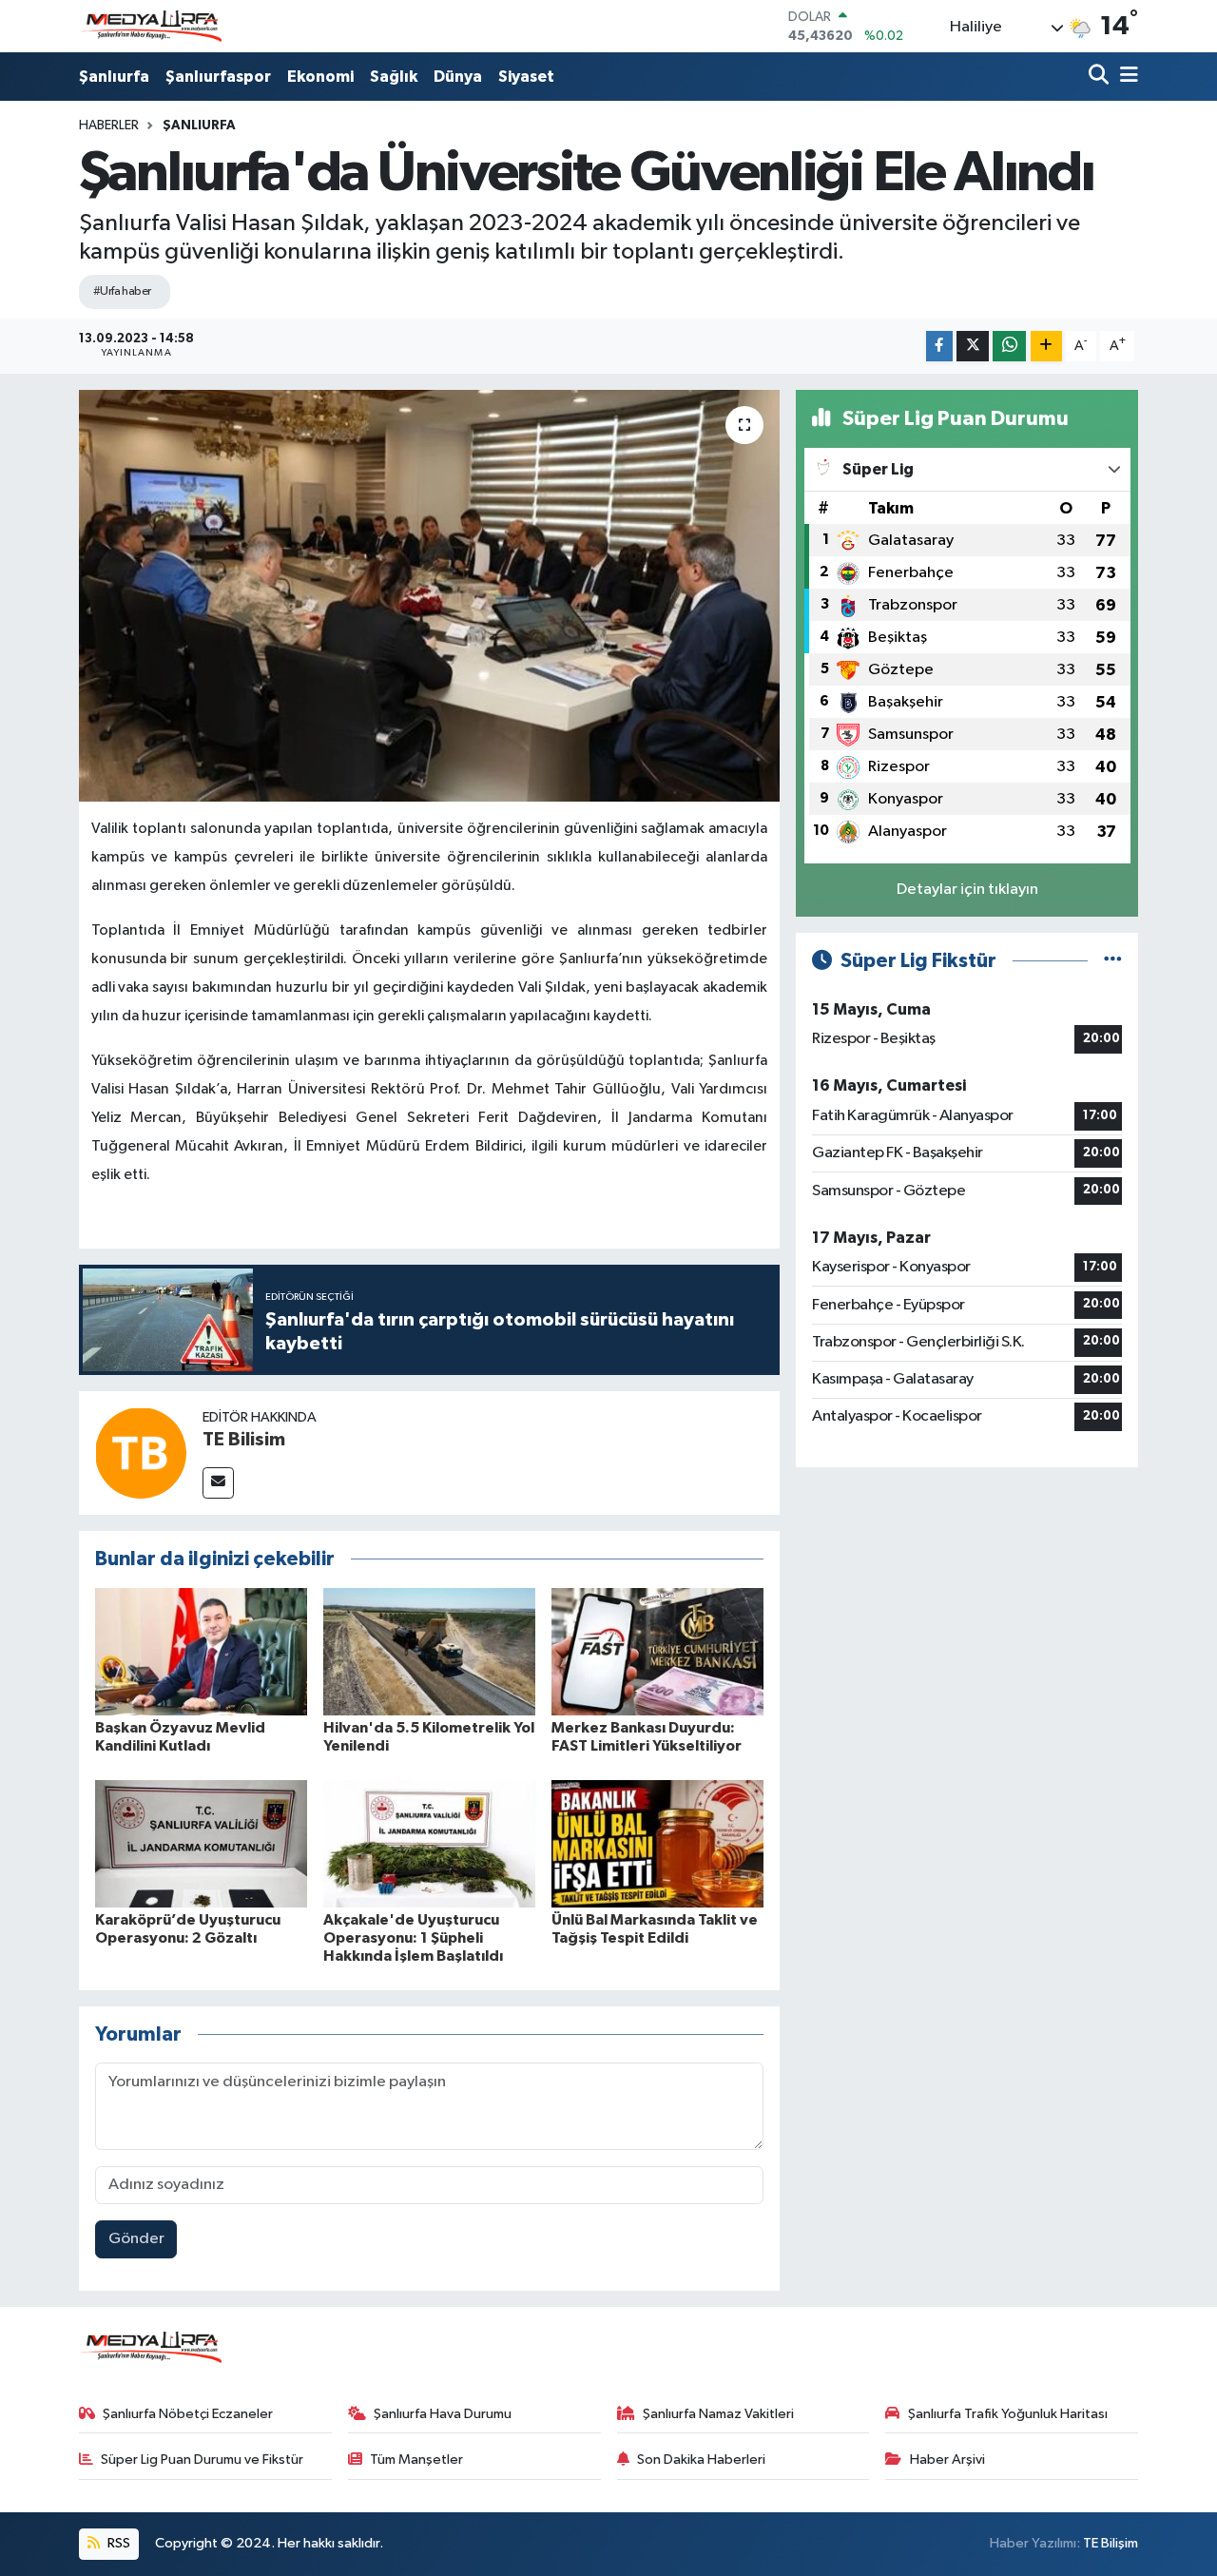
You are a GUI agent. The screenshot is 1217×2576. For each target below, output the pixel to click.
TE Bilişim (1111, 2543)
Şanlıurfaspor (218, 77)
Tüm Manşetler (416, 2460)
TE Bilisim (244, 1440)
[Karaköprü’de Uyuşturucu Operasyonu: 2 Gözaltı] (201, 1843)
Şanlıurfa (114, 77)
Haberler (109, 126)
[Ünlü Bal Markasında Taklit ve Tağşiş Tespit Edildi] (657, 1843)
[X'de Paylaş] (973, 347)
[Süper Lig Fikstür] (1113, 961)
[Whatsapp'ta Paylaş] (1009, 347)
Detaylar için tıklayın (967, 890)
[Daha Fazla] (1046, 347)
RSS (117, 2543)
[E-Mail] (218, 1483)
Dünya (458, 77)
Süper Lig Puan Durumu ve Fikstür (202, 2460)
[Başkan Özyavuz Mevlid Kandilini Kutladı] (201, 1651)
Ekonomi (320, 77)
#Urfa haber (122, 291)
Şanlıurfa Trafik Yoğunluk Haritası (1008, 2414)
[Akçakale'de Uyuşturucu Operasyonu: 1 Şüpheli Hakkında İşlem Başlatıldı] (429, 1843)
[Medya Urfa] (150, 27)
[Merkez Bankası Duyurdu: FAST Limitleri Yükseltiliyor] (657, 1651)
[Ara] (1101, 77)
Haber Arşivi (947, 2460)
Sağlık (394, 77)
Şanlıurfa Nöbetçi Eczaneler (188, 2414)
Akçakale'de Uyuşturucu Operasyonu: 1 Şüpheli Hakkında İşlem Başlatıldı (413, 1938)
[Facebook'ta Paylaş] (939, 347)
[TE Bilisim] (141, 1453)
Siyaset (526, 77)
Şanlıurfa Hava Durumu (443, 2414)
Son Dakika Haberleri (701, 2460)
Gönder (136, 2239)
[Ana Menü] (1126, 77)
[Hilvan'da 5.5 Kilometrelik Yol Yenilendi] (429, 1651)
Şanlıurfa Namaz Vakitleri (718, 2414)
